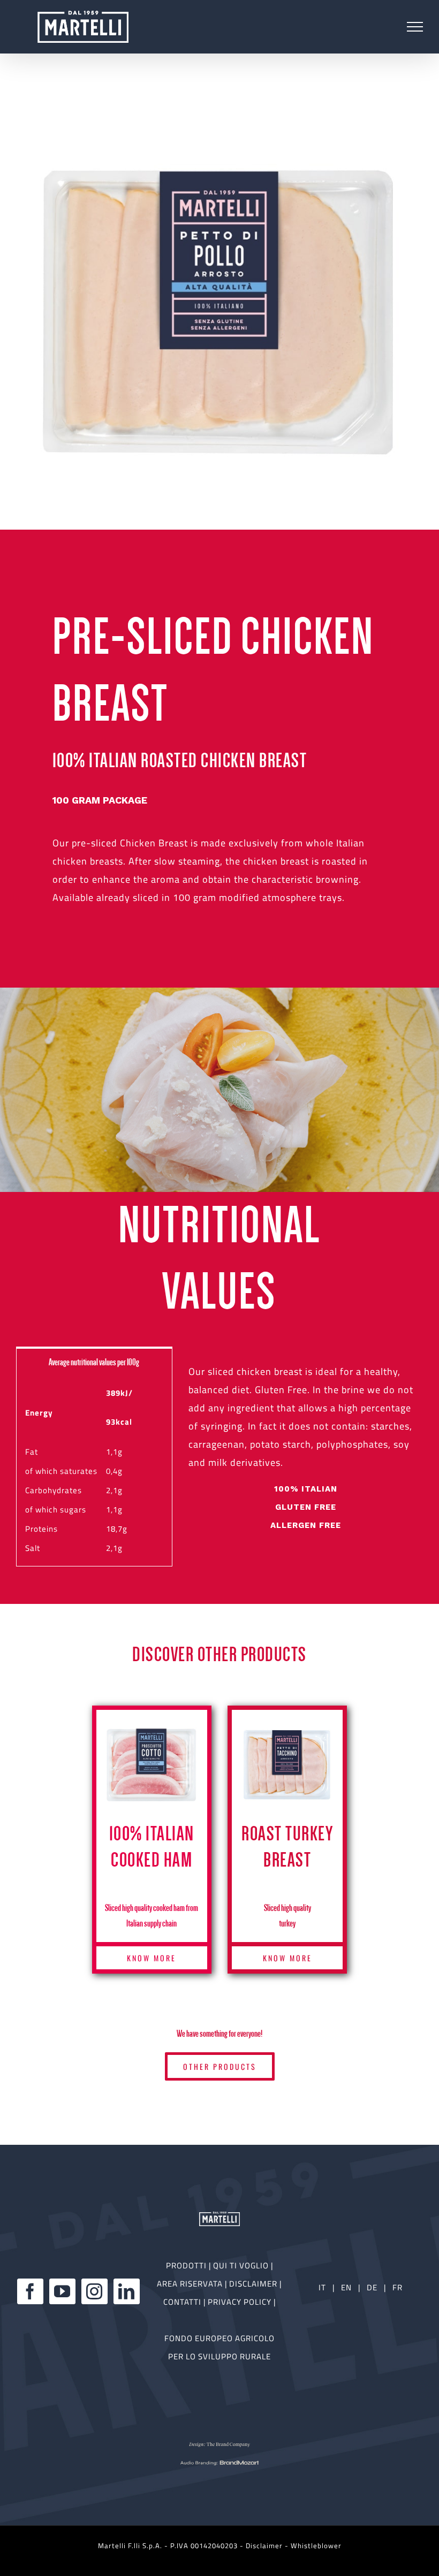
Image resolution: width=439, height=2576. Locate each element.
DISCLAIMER (254, 2284)
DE (373, 2287)
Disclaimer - (268, 2546)
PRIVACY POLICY (241, 2302)
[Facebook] (30, 2291)
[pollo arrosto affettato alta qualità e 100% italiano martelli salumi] (219, 310)
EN (346, 2287)
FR (398, 2287)
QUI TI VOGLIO (241, 2265)
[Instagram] (94, 2291)
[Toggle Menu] (415, 27)
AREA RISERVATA (191, 2284)
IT (322, 2287)
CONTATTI (183, 2302)
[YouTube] (62, 2291)
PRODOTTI (186, 2265)
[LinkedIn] (127, 2291)
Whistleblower (316, 2546)
